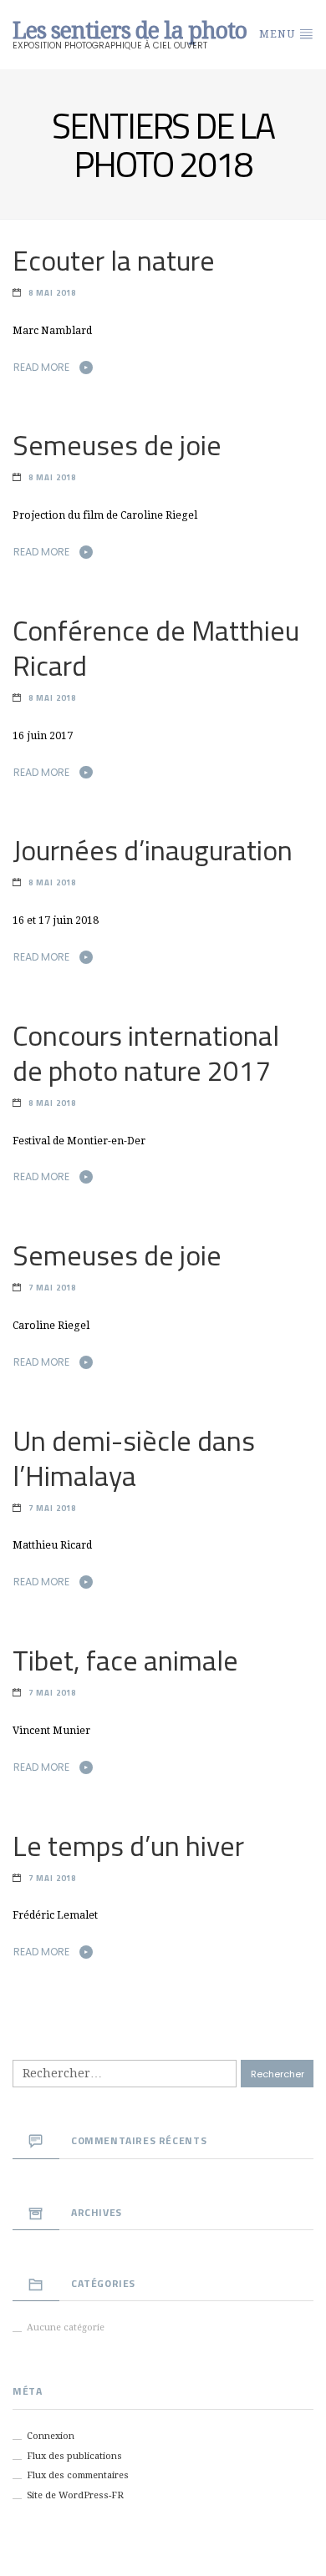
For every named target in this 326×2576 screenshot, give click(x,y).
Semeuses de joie (117, 445)
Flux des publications (74, 2456)
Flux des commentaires (78, 2475)
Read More (41, 367)
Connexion (51, 2436)
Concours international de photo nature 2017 (146, 1053)
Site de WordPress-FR (75, 2495)
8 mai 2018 (52, 293)
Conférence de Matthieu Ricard (156, 648)
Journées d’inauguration (153, 850)
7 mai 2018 (52, 1288)
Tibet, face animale (125, 1660)
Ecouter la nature (114, 260)
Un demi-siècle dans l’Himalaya (134, 1458)
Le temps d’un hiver (128, 1846)
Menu (279, 34)
